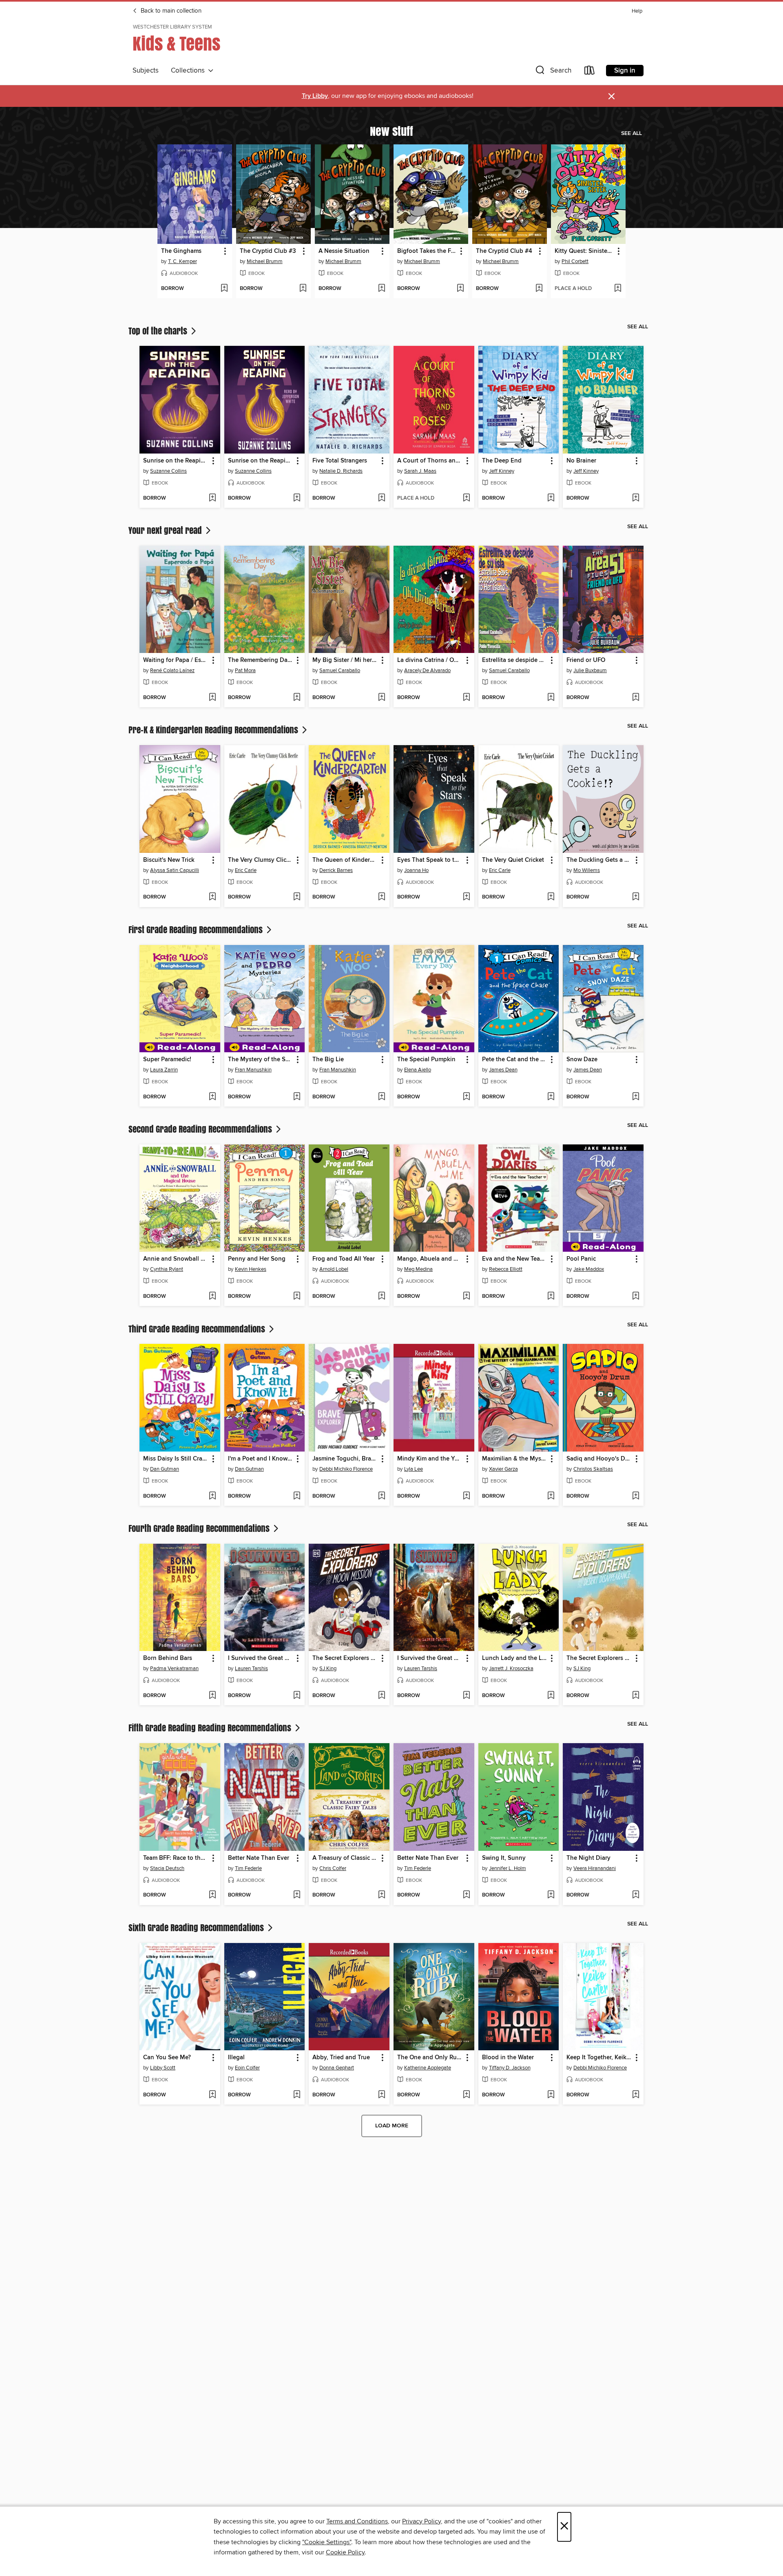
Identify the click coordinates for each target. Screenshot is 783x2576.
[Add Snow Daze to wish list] (636, 1097)
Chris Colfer (333, 1868)
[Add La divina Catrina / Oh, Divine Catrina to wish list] (466, 698)
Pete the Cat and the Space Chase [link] (515, 1060)
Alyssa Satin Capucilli (175, 870)
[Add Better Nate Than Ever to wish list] (297, 1895)
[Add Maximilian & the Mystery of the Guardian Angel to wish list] (551, 1496)
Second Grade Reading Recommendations (201, 1129)
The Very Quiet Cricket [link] (513, 860)
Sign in (625, 71)
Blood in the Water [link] (508, 2058)
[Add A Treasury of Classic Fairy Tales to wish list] (382, 1895)
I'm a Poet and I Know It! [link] (261, 1459)
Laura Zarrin (164, 1070)
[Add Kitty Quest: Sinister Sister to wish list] (618, 289)
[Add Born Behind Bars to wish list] (212, 1696)
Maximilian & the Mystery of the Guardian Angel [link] (515, 1459)
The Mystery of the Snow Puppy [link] (261, 1060)
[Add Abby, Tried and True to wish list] (382, 2095)
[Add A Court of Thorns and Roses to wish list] (466, 498)
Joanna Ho (416, 870)
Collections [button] (189, 71)
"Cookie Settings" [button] (327, 2542)
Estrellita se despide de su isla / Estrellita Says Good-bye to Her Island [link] (515, 660)
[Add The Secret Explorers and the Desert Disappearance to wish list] (636, 1696)
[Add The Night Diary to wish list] (636, 1895)
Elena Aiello (418, 1070)
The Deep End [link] (502, 461)
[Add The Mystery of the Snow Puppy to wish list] (297, 1097)
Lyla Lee (414, 1469)
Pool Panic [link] (581, 1259)
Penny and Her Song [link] (257, 1259)
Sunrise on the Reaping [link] (176, 461)
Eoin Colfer (247, 2068)
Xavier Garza (503, 1469)
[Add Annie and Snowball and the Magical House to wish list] (212, 1297)
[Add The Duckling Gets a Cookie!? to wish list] (636, 897)
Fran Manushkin (253, 1070)
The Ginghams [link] (181, 251)
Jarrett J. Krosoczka (511, 1669)
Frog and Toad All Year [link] (344, 1259)
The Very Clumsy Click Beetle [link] (261, 860)
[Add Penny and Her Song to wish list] (297, 1297)
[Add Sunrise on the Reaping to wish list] (212, 498)
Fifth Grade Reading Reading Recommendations (211, 1728)
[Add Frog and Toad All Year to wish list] (382, 1297)
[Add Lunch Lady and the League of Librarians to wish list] (551, 1696)
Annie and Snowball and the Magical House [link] (176, 1259)
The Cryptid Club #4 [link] (504, 251)
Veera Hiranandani (595, 1868)
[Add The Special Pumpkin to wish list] (466, 1097)
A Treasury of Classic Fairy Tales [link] (345, 1858)
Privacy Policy (421, 2521)
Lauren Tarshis (251, 1669)
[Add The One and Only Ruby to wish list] (466, 2095)
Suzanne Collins (168, 471)
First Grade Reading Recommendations (197, 929)
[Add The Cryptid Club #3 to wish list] (303, 289)
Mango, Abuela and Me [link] (430, 1259)
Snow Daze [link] (582, 1060)
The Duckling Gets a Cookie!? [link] (599, 860)
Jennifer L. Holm (508, 1868)
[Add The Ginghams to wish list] (224, 289)
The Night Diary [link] (588, 1858)
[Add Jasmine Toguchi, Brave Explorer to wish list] (382, 1496)
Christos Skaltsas (593, 1469)
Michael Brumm (265, 261)
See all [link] (631, 133)
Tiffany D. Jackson (510, 2068)
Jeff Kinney (502, 471)
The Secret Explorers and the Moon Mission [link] (345, 1658)
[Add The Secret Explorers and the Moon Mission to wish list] (382, 1696)
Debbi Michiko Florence (346, 1469)
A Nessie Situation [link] (344, 251)
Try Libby (315, 96)
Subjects (146, 71)
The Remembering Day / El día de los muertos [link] (261, 660)
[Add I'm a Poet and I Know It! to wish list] (297, 1496)
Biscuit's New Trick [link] (169, 860)
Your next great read (166, 530)
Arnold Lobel (334, 1269)
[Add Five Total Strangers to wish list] (382, 498)
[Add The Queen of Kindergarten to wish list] (382, 897)
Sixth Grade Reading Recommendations (197, 1928)
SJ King (328, 1669)
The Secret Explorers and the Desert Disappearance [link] (599, 1658)
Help (637, 11)
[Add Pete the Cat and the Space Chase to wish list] (551, 1097)
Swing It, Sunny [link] (504, 1858)
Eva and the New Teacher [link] (515, 1259)
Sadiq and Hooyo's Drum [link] (599, 1459)
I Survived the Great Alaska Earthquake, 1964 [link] (261, 1658)
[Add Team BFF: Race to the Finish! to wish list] (212, 1895)
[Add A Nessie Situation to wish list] (382, 289)
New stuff (391, 131)
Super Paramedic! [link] (167, 1060)
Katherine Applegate (428, 2068)
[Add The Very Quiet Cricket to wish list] (551, 897)
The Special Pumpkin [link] (426, 1060)
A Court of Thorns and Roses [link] (430, 461)
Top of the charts (159, 331)
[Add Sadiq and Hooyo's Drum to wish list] (636, 1496)
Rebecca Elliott (506, 1269)
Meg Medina (418, 1269)
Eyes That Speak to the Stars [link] (430, 860)
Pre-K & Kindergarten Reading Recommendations (214, 730)
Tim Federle (248, 1868)
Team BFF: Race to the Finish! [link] (176, 1858)
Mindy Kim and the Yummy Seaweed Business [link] (430, 1459)
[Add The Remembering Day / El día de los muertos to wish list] (297, 698)
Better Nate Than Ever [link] (259, 1858)
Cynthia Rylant (167, 1269)
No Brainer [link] (581, 461)
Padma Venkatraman (174, 1669)
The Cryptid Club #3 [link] (268, 251)
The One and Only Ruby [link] (430, 2058)
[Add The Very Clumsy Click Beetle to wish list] (297, 897)
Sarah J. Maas (420, 471)
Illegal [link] (236, 2058)
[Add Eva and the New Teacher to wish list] (551, 1297)
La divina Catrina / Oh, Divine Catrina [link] (430, 660)
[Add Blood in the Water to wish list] (551, 2095)
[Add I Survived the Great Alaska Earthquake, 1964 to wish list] (297, 1696)
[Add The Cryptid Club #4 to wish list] (539, 289)
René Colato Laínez (172, 671)
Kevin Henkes (251, 1269)
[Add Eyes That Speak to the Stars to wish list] (466, 897)
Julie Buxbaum (590, 671)
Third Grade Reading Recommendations (198, 1329)
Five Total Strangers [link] (340, 461)
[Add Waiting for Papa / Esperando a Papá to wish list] (212, 698)
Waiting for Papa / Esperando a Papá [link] (176, 660)
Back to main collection (170, 11)
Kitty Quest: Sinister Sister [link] (584, 251)
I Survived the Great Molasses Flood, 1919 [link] (430, 1658)
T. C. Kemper (182, 261)
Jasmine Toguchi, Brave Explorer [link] (345, 1459)
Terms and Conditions (357, 2521)
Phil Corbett (575, 261)
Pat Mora (245, 671)
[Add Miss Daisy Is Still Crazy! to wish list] (212, 1496)
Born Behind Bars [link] (168, 1658)
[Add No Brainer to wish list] (636, 498)
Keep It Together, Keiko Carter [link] (599, 2058)
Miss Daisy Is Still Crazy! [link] (176, 1459)
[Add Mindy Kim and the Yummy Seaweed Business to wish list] (466, 1496)
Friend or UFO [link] (586, 660)
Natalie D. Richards (341, 471)
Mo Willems (587, 870)
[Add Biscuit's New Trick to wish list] (212, 897)
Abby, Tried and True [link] (341, 2058)
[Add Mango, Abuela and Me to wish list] (466, 1297)
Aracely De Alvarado (427, 671)
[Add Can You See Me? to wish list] (212, 2095)
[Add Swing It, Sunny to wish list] (551, 1895)
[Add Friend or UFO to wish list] (636, 698)
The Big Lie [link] (328, 1060)
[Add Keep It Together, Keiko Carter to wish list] (636, 2095)
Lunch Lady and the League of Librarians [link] (515, 1658)
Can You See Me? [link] (167, 2058)
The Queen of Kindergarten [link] (345, 860)
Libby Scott (163, 2068)
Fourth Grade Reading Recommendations (200, 1528)
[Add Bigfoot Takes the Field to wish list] (460, 289)
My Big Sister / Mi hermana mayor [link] (345, 660)
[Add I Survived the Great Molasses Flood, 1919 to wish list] (466, 1696)
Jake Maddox (589, 1269)
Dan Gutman (165, 1469)
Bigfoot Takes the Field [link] (427, 251)
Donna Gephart (337, 2068)
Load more (392, 2126)
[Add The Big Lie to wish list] (382, 1097)
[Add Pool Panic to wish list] (636, 1297)
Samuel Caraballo (340, 671)
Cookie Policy (345, 2552)
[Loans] (590, 72)
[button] (553, 72)
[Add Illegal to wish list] (297, 2095)
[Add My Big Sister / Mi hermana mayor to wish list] (382, 698)
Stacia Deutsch (167, 1868)
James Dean (503, 1070)
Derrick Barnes (336, 870)
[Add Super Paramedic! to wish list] (212, 1097)
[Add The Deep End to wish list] (551, 498)
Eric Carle (246, 870)
